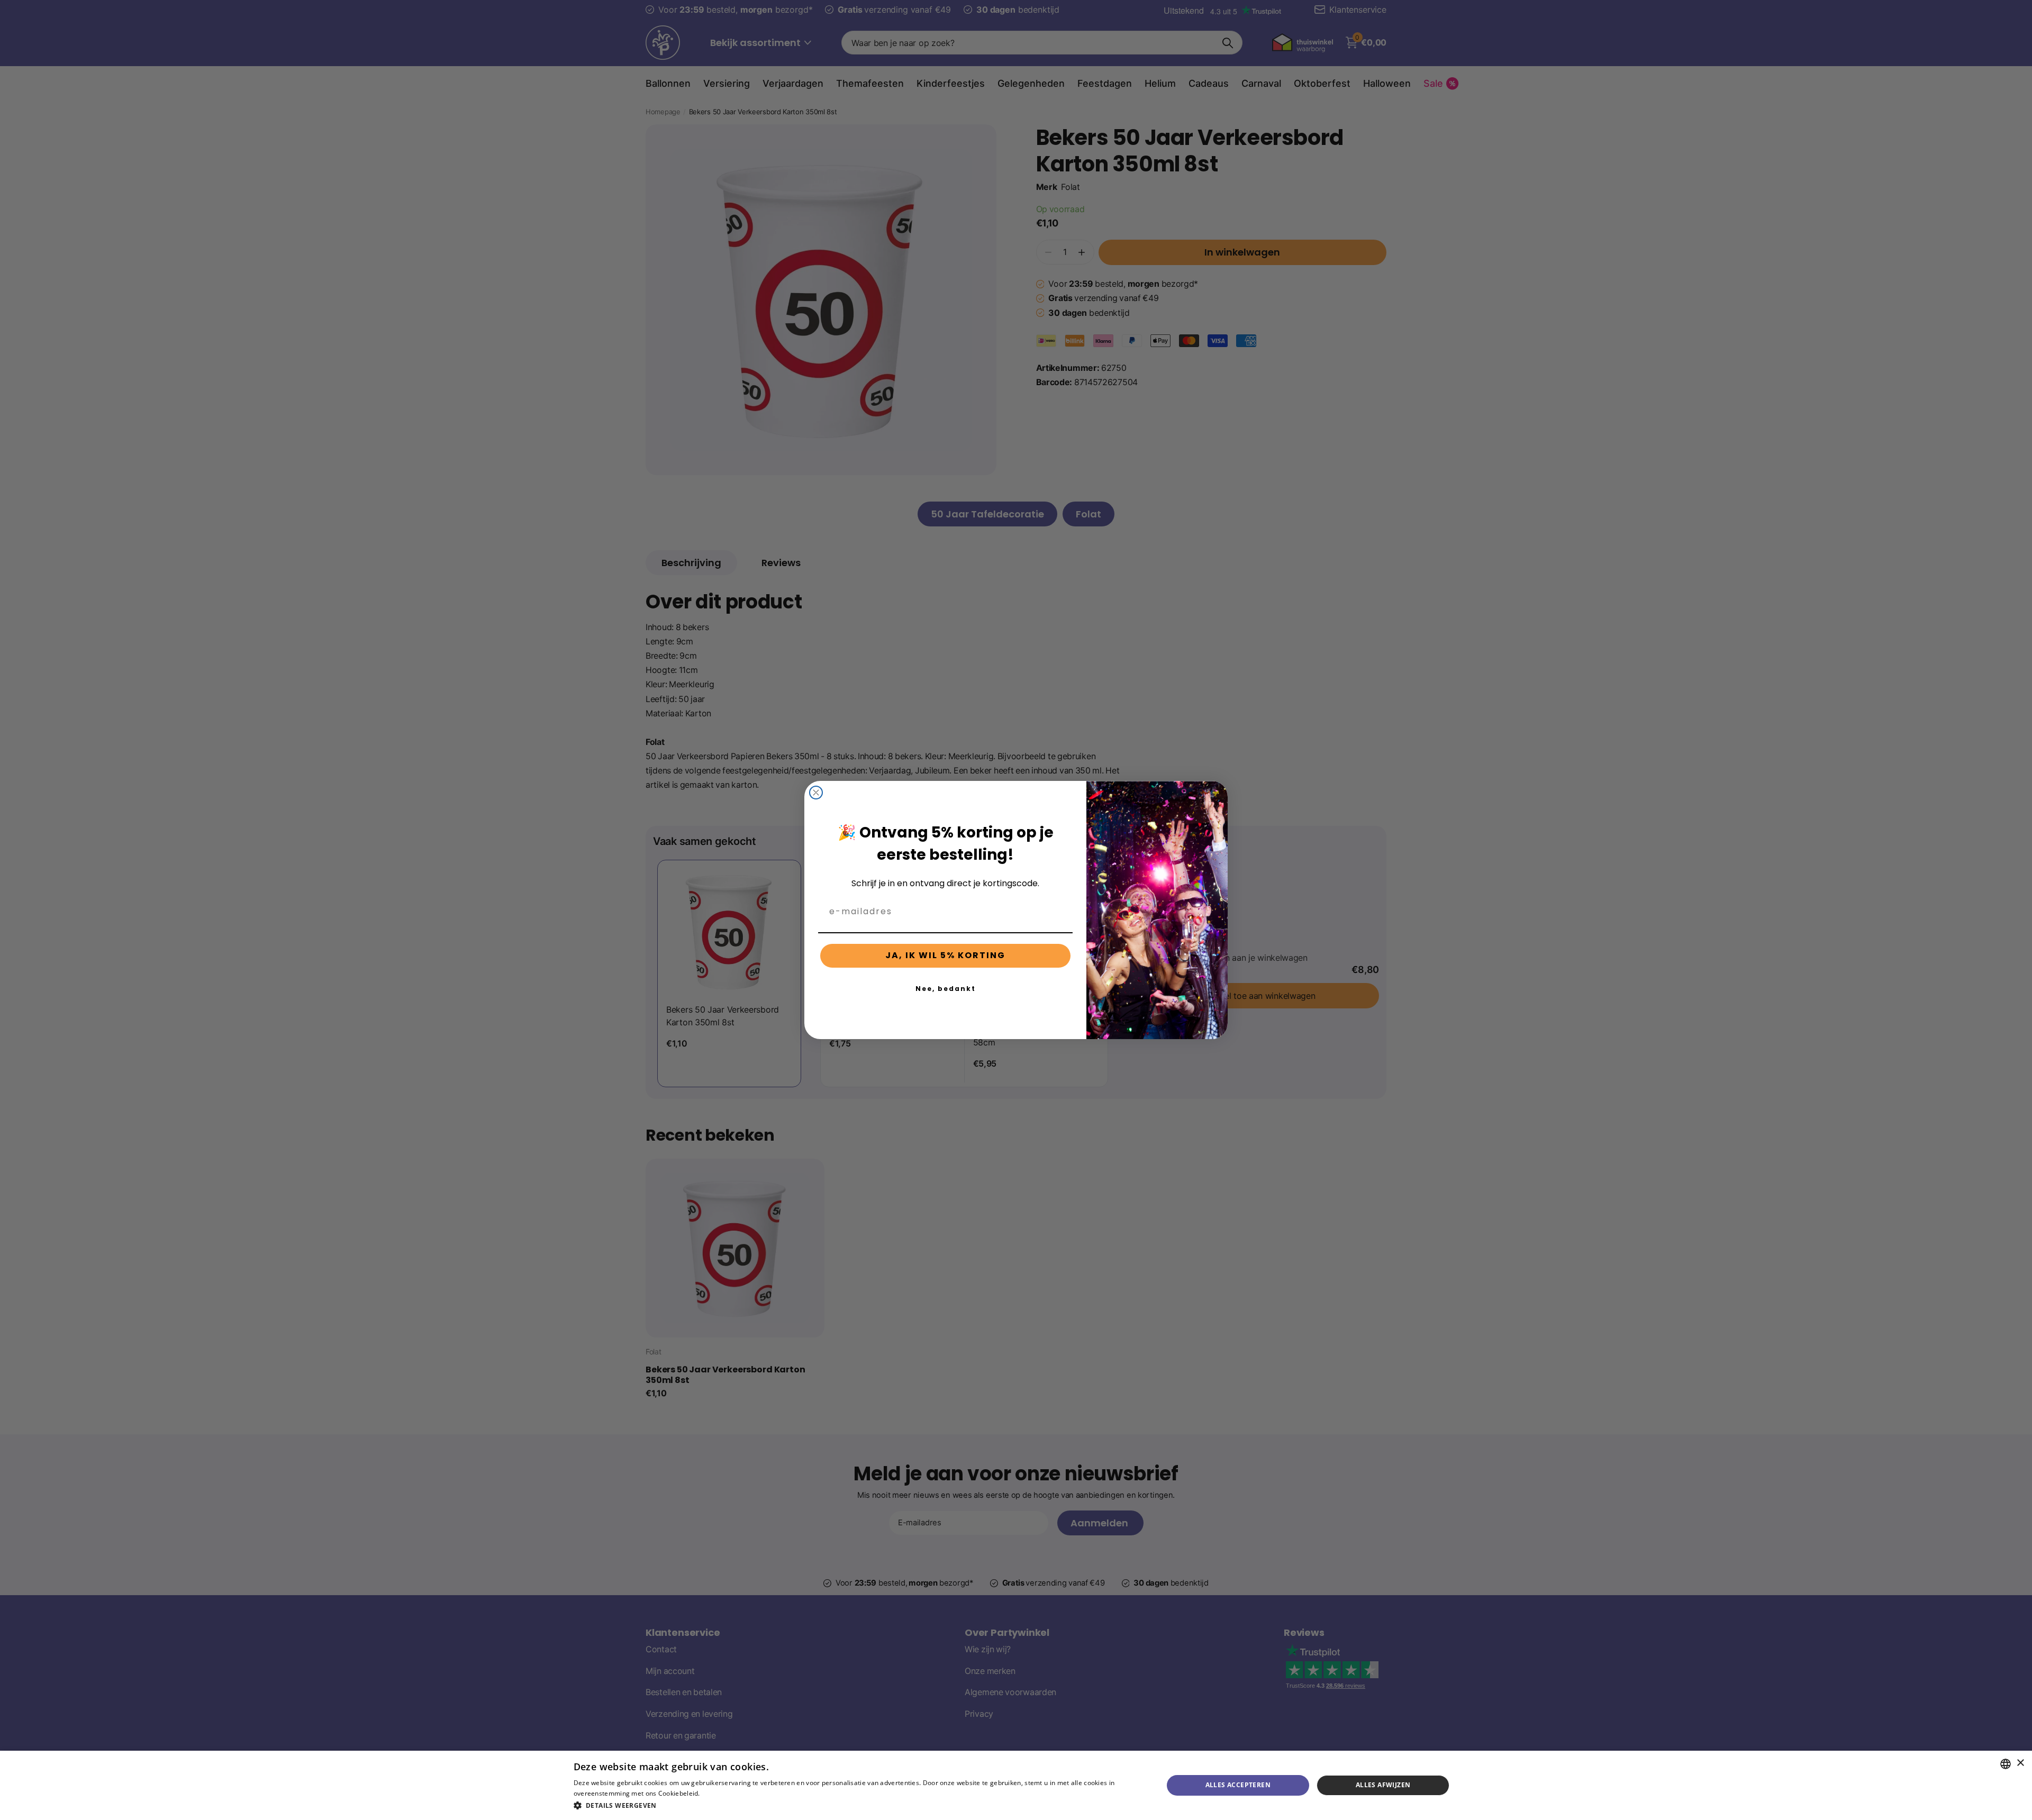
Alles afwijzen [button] (1383, 1785)
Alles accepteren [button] (1238, 1785)
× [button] (2020, 1763)
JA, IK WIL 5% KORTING (945, 955)
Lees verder (720, 1793)
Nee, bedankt (946, 989)
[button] (860, 1805)
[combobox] (2006, 1764)
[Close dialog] (816, 793)
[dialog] (1016, 1785)
